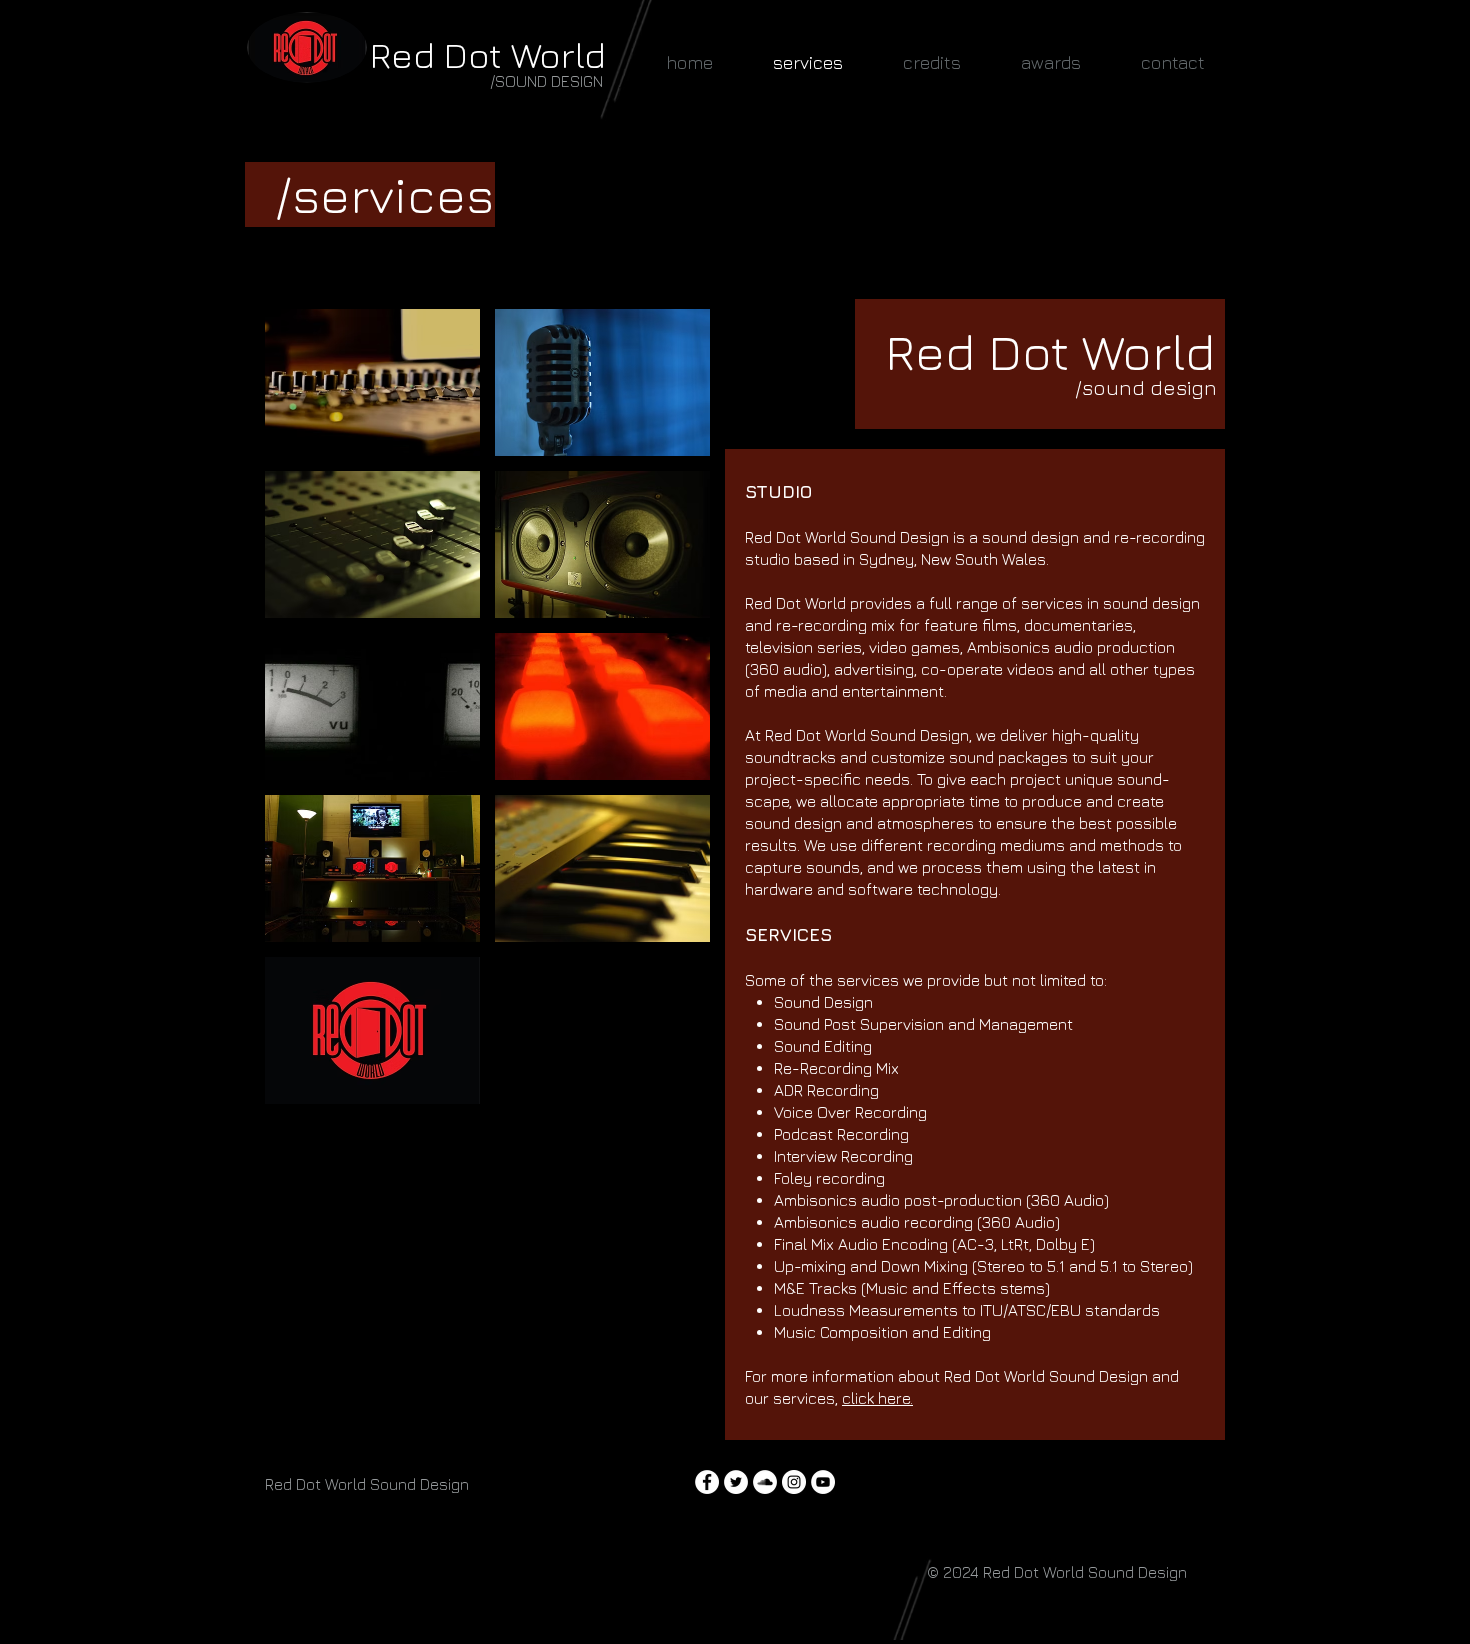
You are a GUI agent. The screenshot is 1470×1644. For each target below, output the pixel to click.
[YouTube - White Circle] (823, 1482)
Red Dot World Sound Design (1085, 1572)
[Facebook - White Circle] (707, 1482)
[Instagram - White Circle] (794, 1482)
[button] (372, 382)
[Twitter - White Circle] (736, 1482)
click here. (877, 1398)
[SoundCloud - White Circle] (765, 1482)
